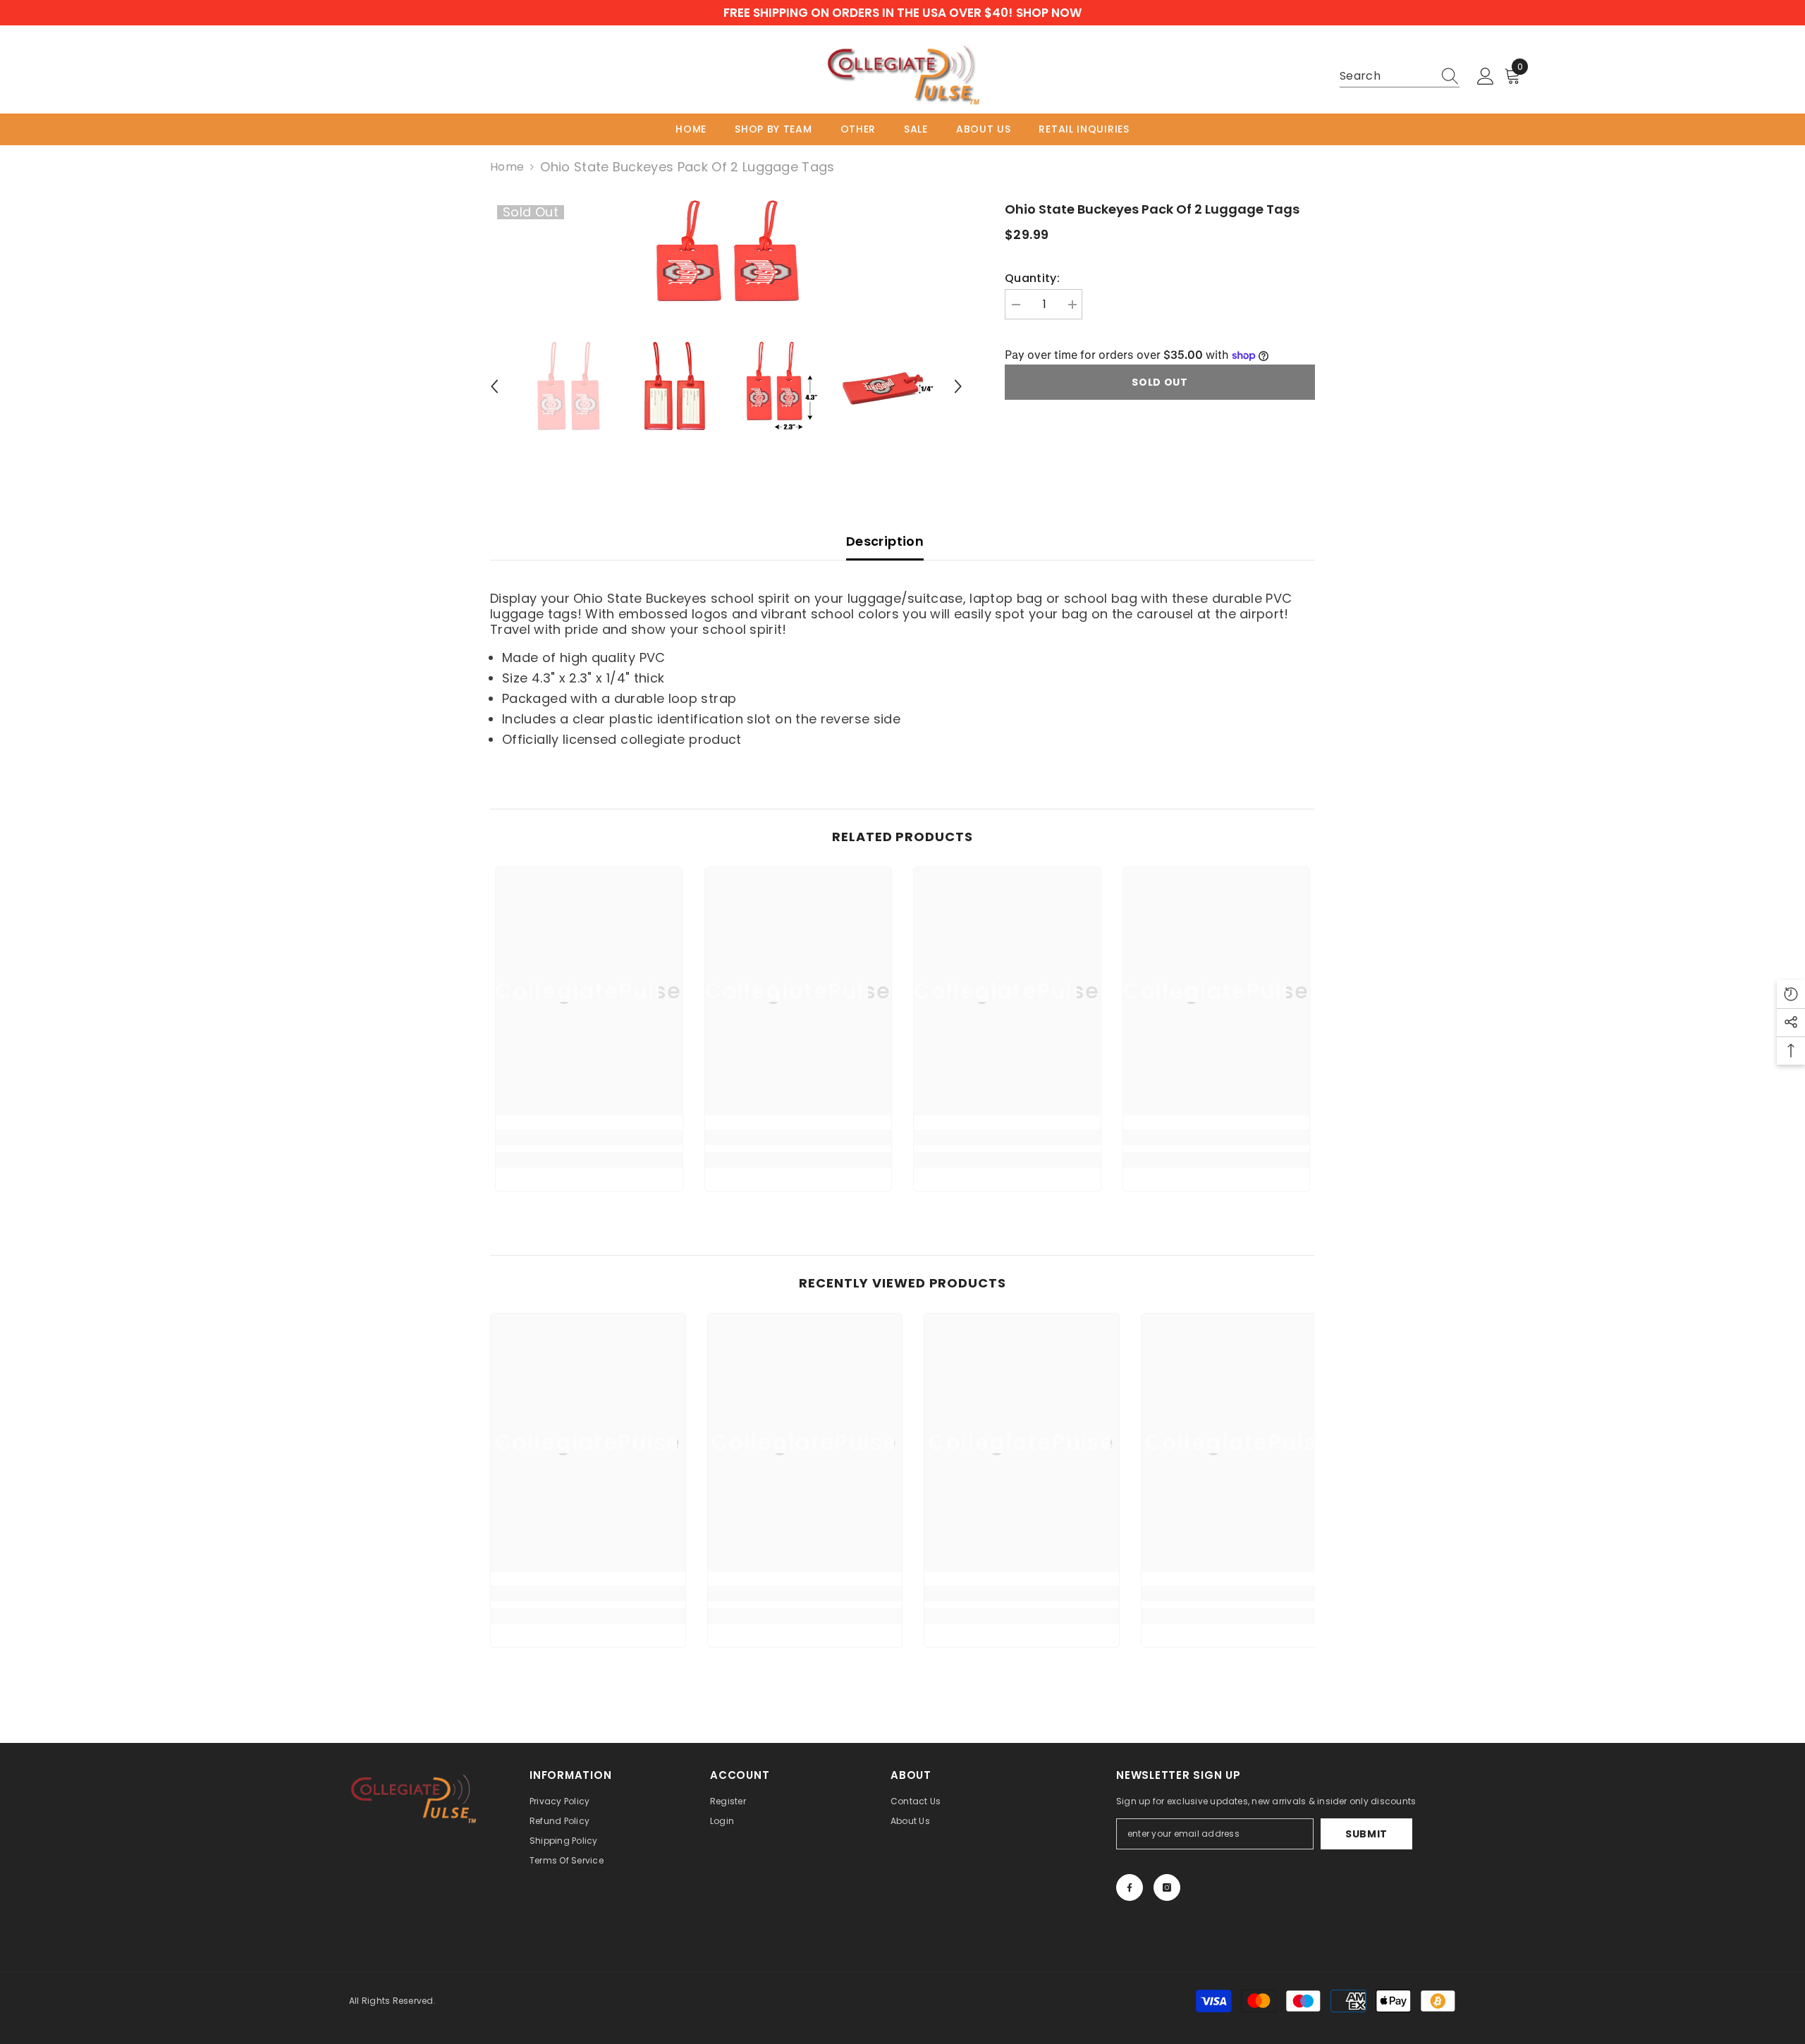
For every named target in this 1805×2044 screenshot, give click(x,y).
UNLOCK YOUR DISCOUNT (765, 1096)
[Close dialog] (1160, 882)
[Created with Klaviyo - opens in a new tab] (902, 1177)
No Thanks (765, 1135)
